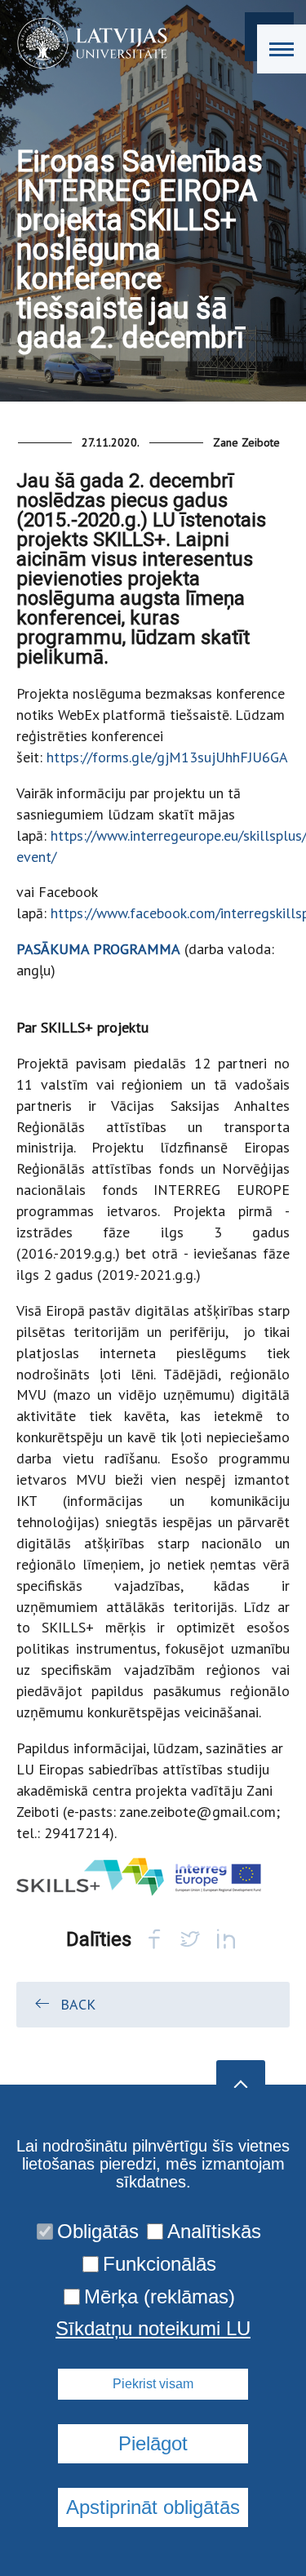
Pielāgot (153, 2443)
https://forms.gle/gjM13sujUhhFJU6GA (167, 757)
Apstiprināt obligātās (153, 2507)
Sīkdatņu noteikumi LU (153, 2329)
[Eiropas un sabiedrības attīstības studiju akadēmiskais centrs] (87, 43)
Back (78, 2004)
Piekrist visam (153, 2384)
